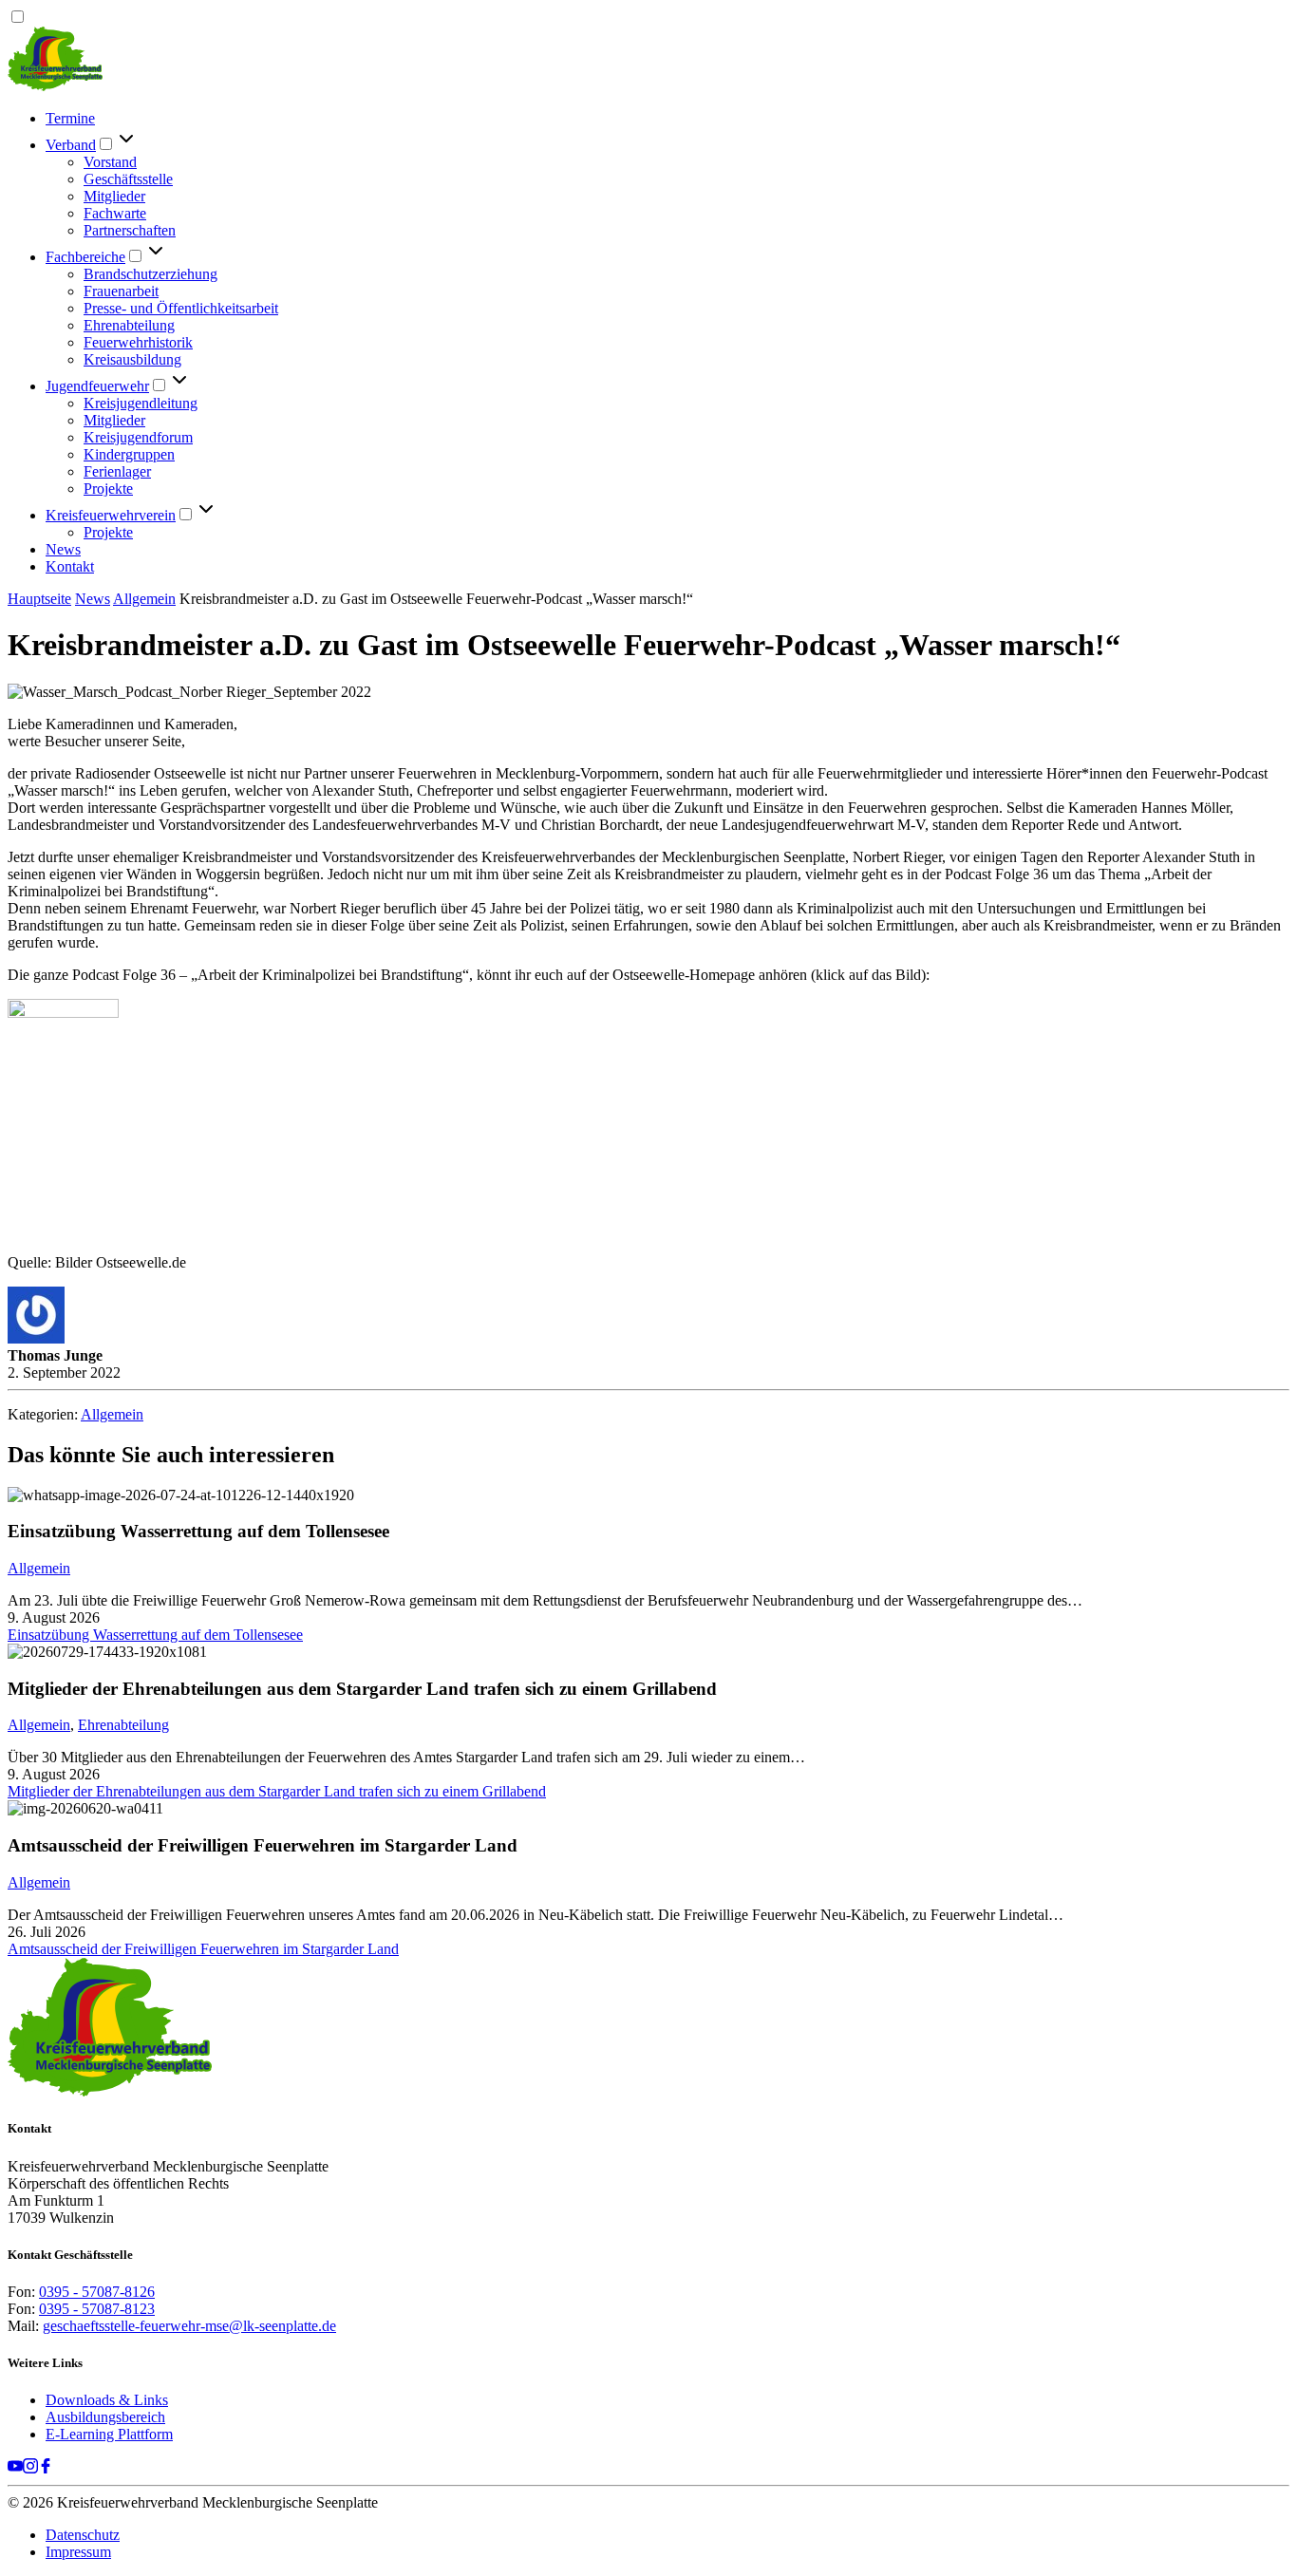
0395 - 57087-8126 (97, 2292)
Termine (70, 118)
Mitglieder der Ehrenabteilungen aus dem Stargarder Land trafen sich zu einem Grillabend (277, 1791)
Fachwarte (115, 213)
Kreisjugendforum (138, 437)
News (63, 549)
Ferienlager (117, 471)
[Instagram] (30, 2468)
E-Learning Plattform (109, 2434)
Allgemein (144, 599)
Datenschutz (83, 2535)
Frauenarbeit (121, 291)
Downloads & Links (107, 2400)
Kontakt (70, 566)
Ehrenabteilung (129, 325)
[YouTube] (15, 2468)
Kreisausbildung (132, 359)
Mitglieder (114, 196)
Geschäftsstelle (128, 179)
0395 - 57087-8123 (97, 2309)
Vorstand (110, 162)
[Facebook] (46, 2468)
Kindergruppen (129, 454)
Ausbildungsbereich (105, 2417)
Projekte (108, 489)
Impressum (78, 2552)
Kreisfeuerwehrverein (111, 515)
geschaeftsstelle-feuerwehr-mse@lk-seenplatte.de (189, 2326)
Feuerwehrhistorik (138, 342)
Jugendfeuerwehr (97, 386)
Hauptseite (39, 599)
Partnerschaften (130, 230)
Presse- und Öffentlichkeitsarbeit (181, 308)
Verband (71, 145)
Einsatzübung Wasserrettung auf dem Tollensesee (155, 1635)
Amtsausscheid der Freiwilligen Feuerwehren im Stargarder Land (203, 1949)
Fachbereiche (85, 257)
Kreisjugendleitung (141, 403)
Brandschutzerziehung (150, 274)
